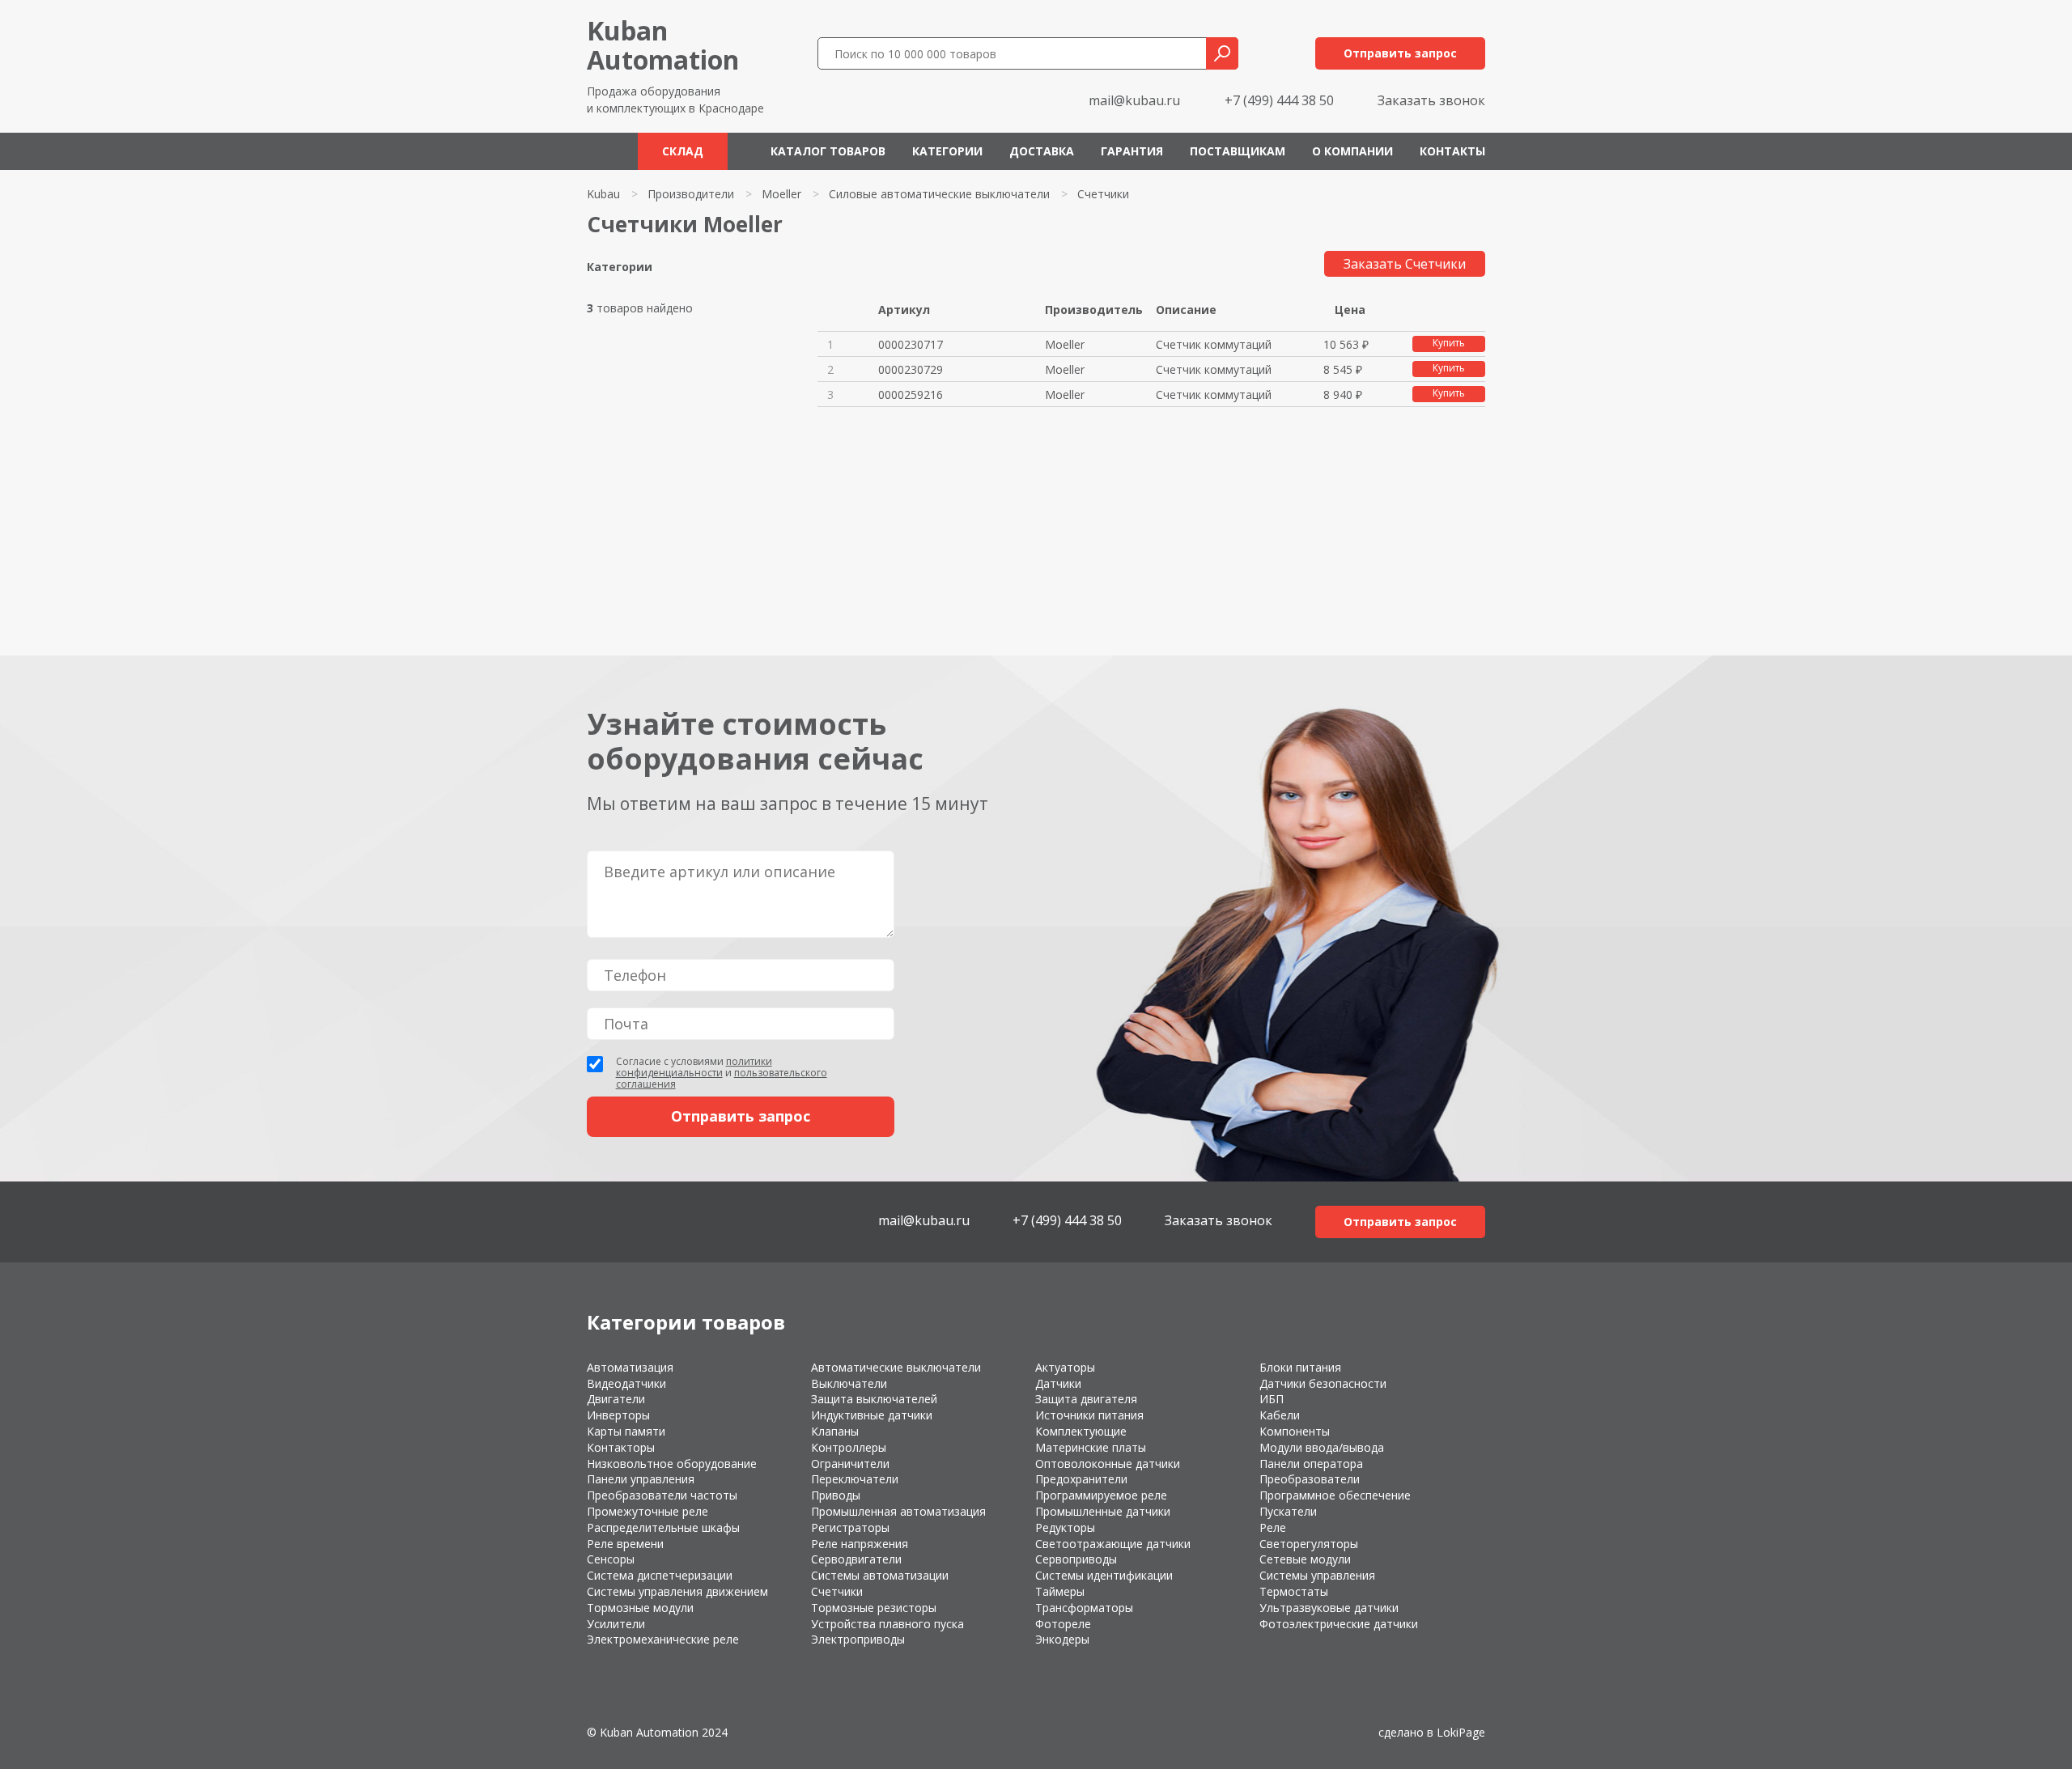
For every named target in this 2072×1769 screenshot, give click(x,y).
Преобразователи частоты (662, 1495)
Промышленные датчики (1103, 1511)
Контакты (1452, 151)
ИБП (1272, 1399)
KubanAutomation (663, 45)
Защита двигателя (1086, 1399)
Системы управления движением (677, 1591)
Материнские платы (1091, 1447)
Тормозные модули (640, 1608)
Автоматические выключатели (896, 1367)
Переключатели (855, 1479)
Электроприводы (858, 1639)
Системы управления (1317, 1575)
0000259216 (911, 395)
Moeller (781, 194)
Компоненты (1295, 1431)
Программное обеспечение (1335, 1495)
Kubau (603, 194)
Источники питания (1089, 1415)
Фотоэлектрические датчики (1339, 1624)
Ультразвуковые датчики (1329, 1608)
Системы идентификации (1104, 1575)
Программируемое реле (1101, 1495)
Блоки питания (1300, 1367)
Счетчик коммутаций (1214, 344)
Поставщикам (1238, 151)
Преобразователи (1310, 1479)
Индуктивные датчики (872, 1415)
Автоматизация (630, 1367)
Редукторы (1065, 1527)
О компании (1352, 151)
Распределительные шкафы (663, 1527)
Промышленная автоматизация (898, 1511)
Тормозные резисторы (874, 1608)
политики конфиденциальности (694, 1067)
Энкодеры (1062, 1639)
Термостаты (1294, 1591)
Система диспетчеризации (660, 1575)
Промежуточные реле (647, 1511)
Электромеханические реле (663, 1639)
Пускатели (1288, 1511)
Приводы (836, 1495)
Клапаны (835, 1431)
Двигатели (616, 1399)
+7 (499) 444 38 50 (1279, 100)
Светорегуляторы (1309, 1544)
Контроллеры (849, 1447)
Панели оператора (1311, 1464)
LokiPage (1461, 1732)
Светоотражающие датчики (1113, 1544)
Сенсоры (611, 1559)
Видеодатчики (626, 1383)
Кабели (1280, 1415)
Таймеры (1060, 1591)
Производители (691, 194)
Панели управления (641, 1479)
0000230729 (911, 369)
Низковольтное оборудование (672, 1464)
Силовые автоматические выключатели (939, 194)
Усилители (616, 1624)
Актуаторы (1065, 1367)
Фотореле (1063, 1624)
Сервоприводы (1076, 1559)
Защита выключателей (874, 1399)
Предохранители (1081, 1479)
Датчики (1058, 1383)
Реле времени (625, 1544)
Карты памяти (626, 1431)
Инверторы (618, 1415)
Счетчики (837, 1591)
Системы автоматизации (880, 1575)
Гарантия (1132, 151)
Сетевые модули (1305, 1559)
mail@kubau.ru (1134, 100)
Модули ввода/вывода (1322, 1447)
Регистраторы (850, 1527)
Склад (683, 151)
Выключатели (849, 1383)
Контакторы (621, 1447)
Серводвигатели (856, 1559)
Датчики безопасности (1323, 1383)
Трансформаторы (1084, 1608)
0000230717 (911, 344)
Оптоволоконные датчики (1108, 1464)
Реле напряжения (860, 1544)
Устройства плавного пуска (887, 1624)
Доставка (1042, 151)
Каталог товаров (828, 151)
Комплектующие (1081, 1431)
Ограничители (850, 1464)
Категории (947, 151)
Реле (1273, 1527)
